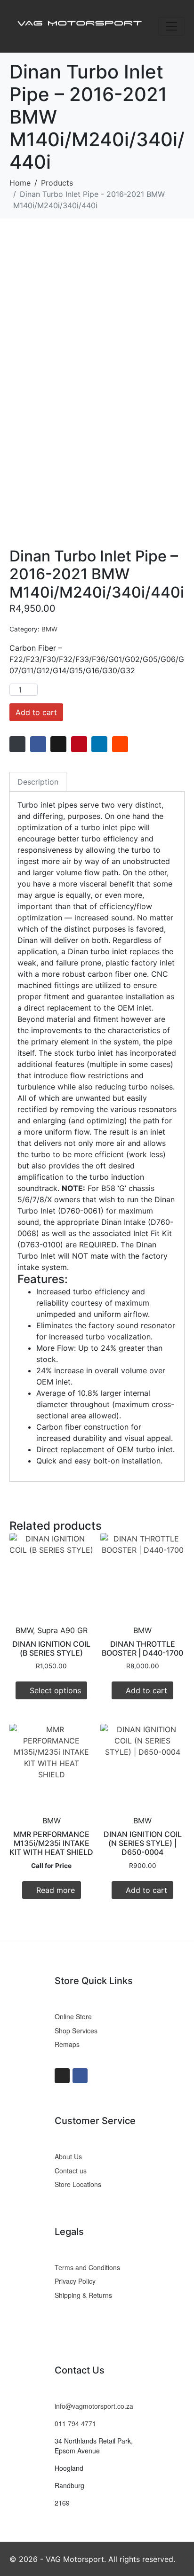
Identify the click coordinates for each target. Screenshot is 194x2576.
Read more (56, 1890)
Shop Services (76, 2031)
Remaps (67, 2044)
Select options (55, 1690)
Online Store (73, 2016)
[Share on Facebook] (38, 744)
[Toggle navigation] (171, 26)
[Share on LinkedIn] (99, 744)
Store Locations (78, 2184)
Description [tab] (38, 782)
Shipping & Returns (83, 2295)
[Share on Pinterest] (79, 744)
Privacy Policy (75, 2281)
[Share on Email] (17, 744)
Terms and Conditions (87, 2267)
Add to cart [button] (146, 1690)
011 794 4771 (75, 2423)
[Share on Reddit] (120, 744)
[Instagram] (62, 2076)
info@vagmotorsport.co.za (94, 2406)
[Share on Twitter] (58, 744)
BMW (49, 629)
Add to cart (36, 712)
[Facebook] (80, 2076)
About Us (68, 2156)
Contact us (71, 2171)
